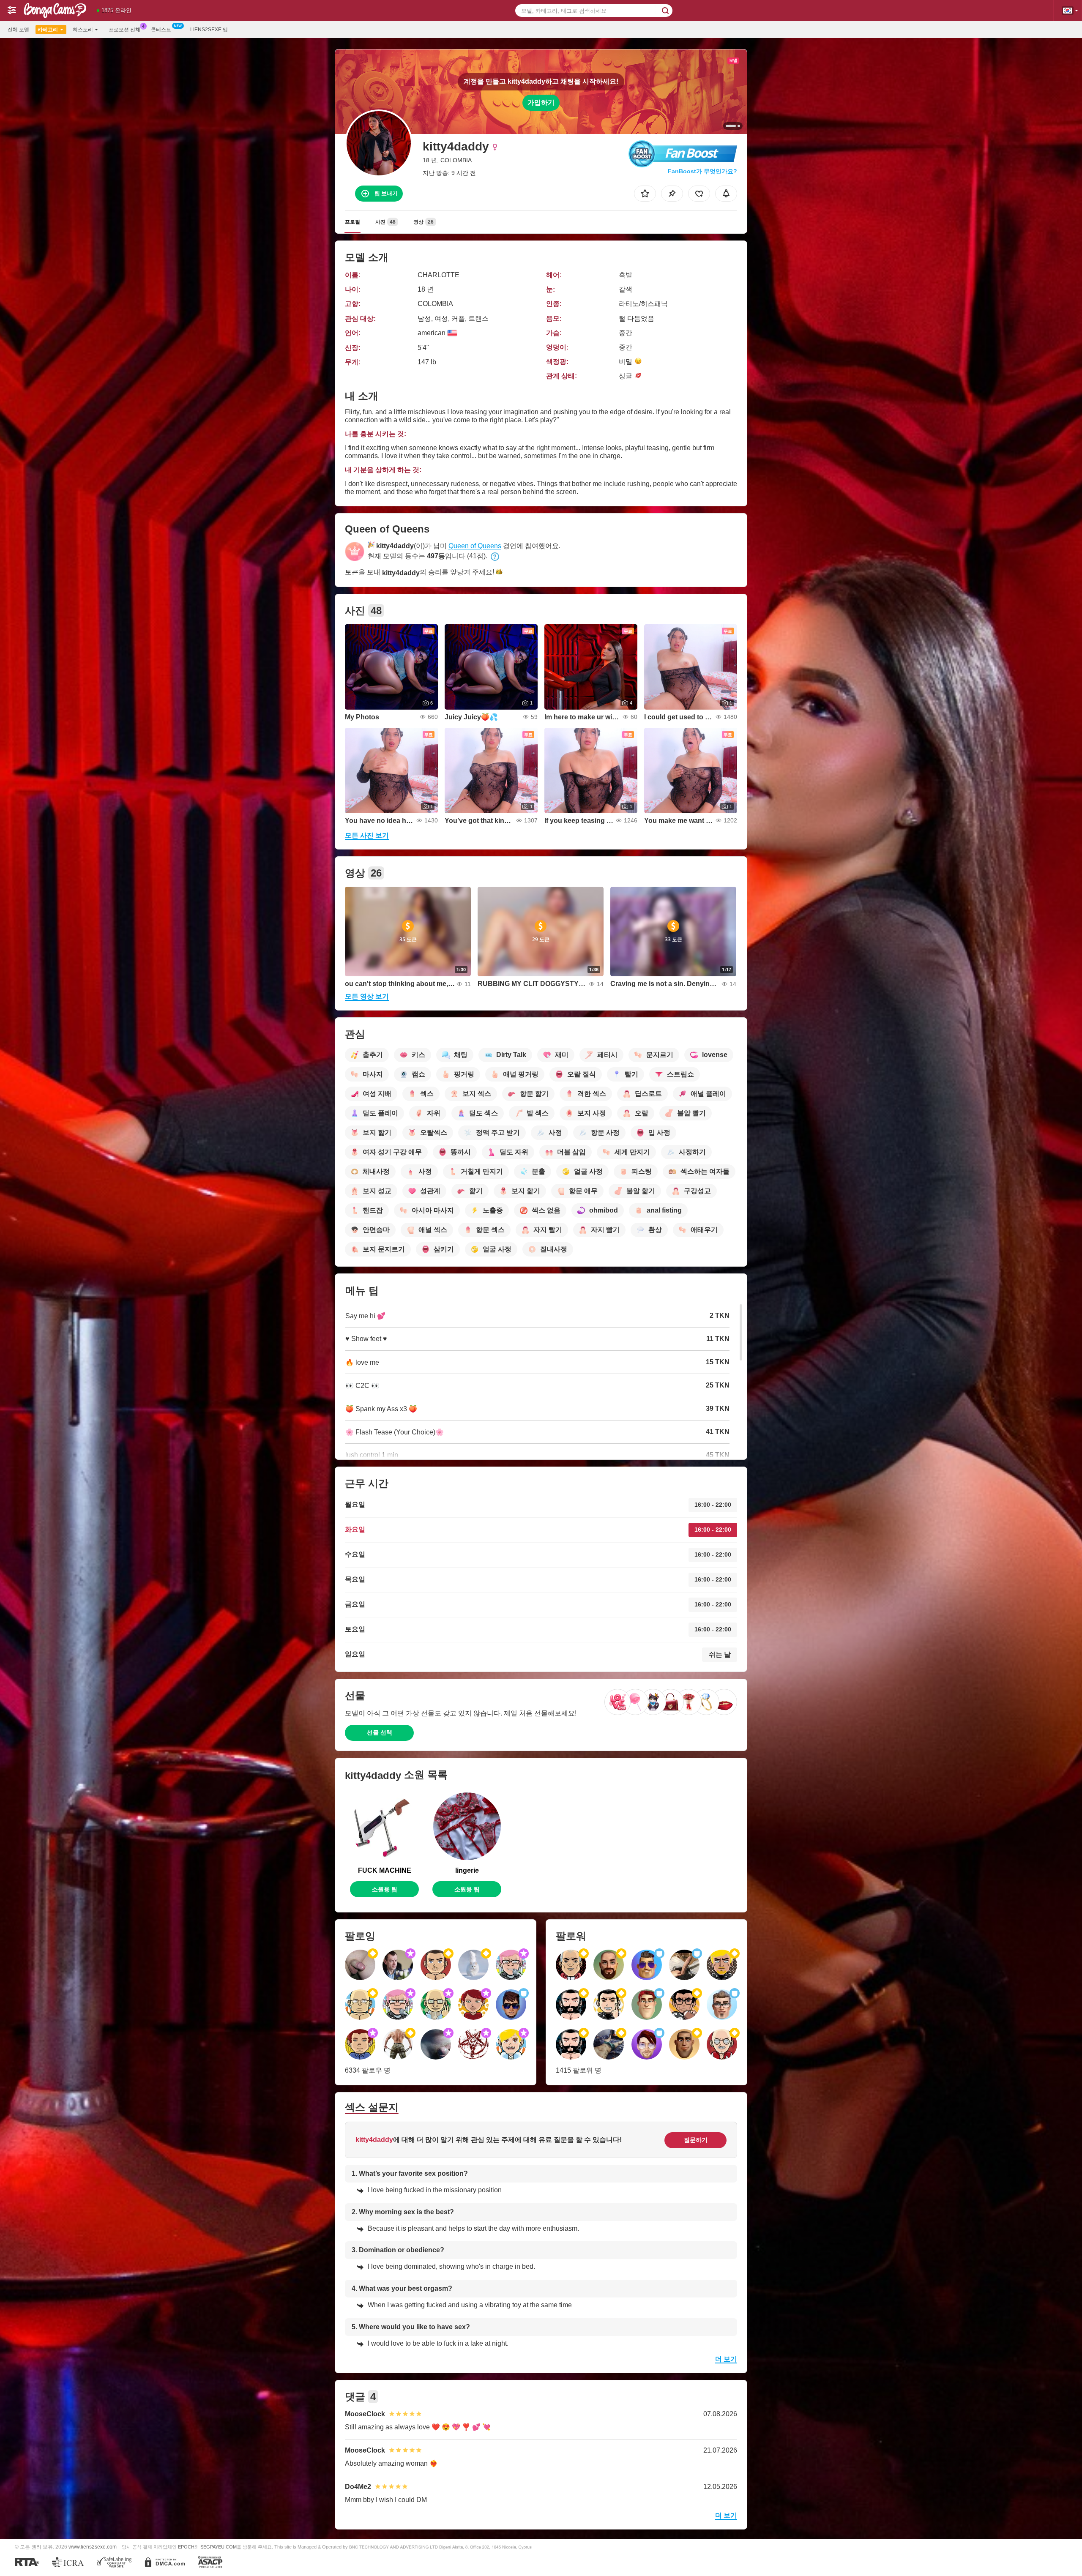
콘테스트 (161, 30)
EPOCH (186, 2547)
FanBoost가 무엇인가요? (702, 171)
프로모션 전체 (124, 30)
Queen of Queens (475, 546)
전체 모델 (18, 30)
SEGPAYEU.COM (219, 2547)
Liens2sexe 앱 (209, 30)
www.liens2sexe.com (93, 2547)
